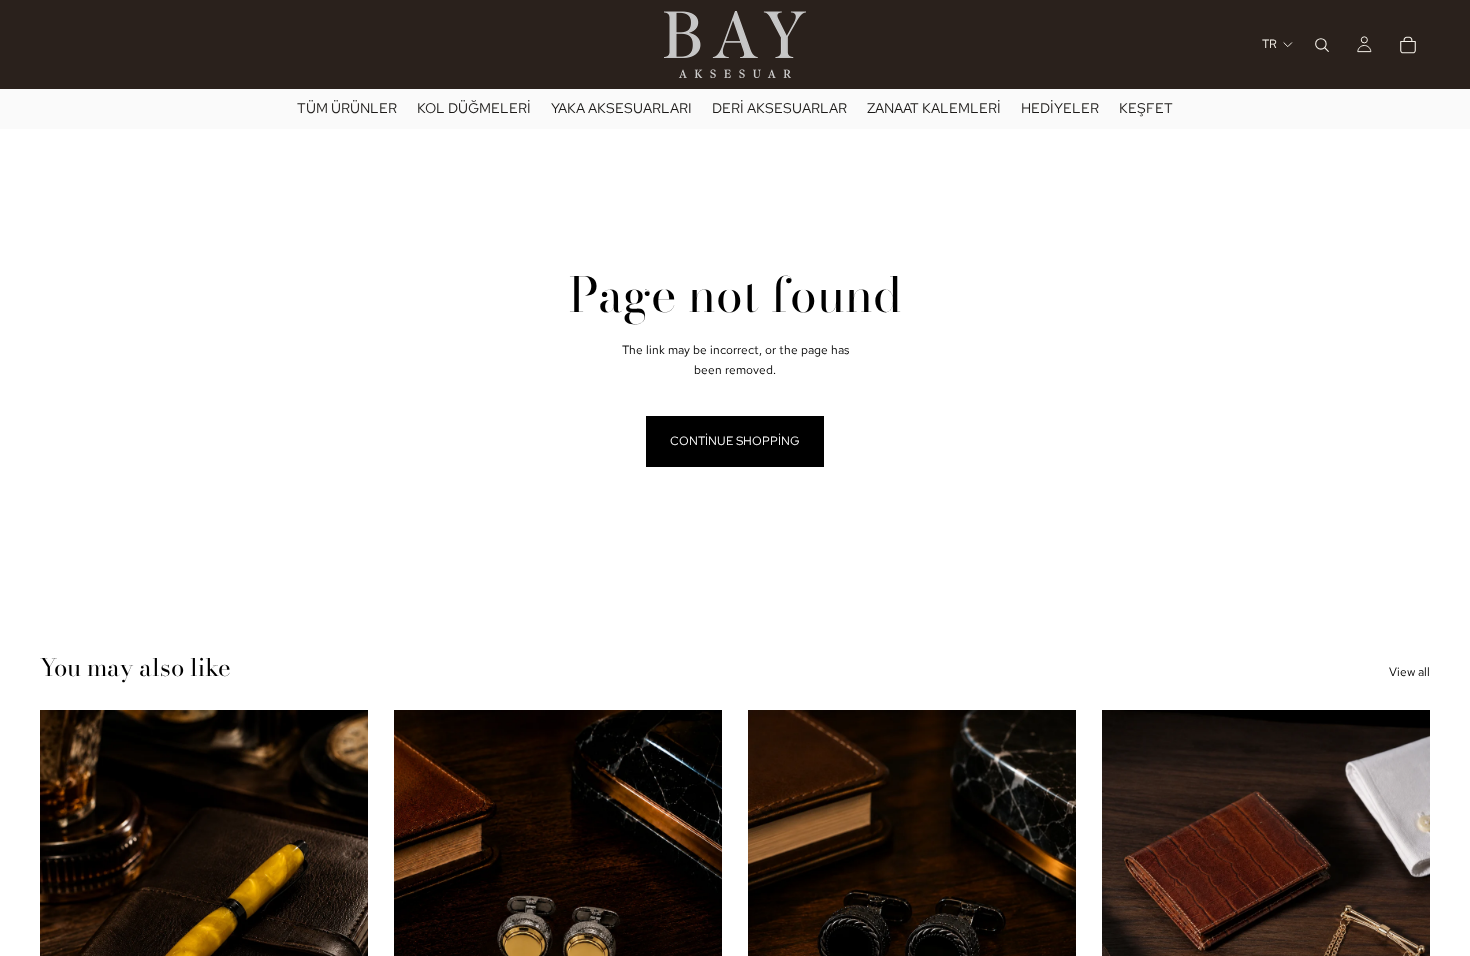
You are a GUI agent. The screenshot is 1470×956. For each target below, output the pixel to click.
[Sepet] (1408, 45)
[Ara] (1322, 45)
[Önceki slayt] (424, 915)
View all (1409, 672)
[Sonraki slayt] (692, 915)
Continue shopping (735, 441)
